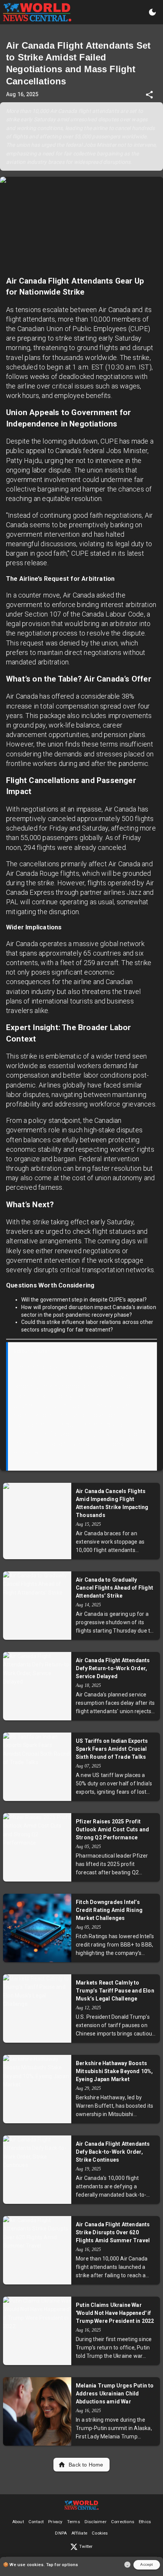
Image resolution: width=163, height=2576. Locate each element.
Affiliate (79, 2533)
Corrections (123, 2522)
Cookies (100, 2533)
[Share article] (149, 95)
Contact (36, 2522)
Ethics (145, 2522)
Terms (74, 2522)
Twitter (86, 2547)
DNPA (61, 2533)
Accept (147, 2564)
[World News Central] (37, 12)
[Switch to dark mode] (152, 12)
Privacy (55, 2522)
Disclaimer (96, 2522)
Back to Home (86, 2465)
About (18, 2522)
